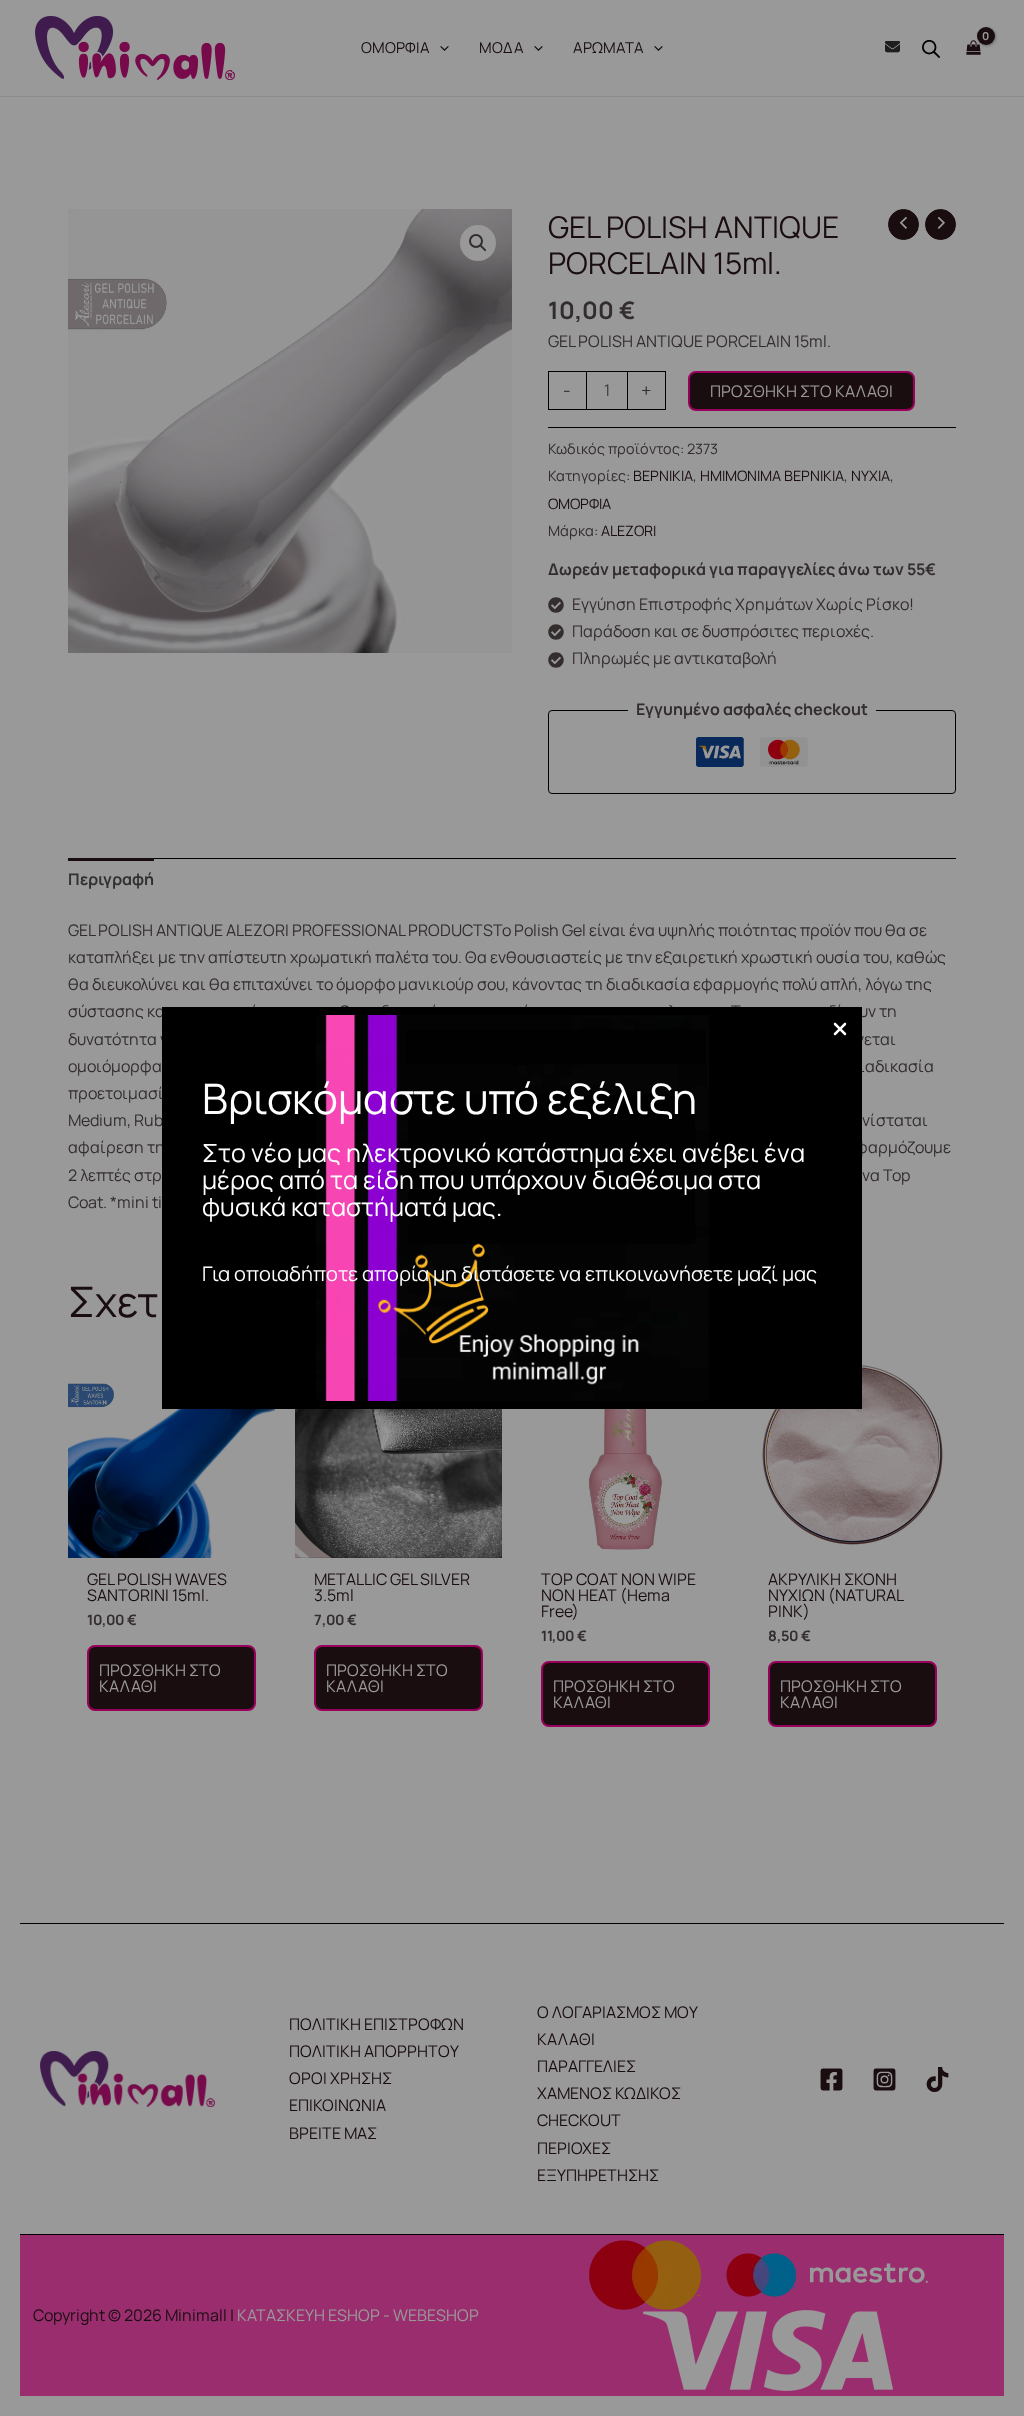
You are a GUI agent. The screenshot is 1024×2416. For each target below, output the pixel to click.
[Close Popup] (840, 1030)
